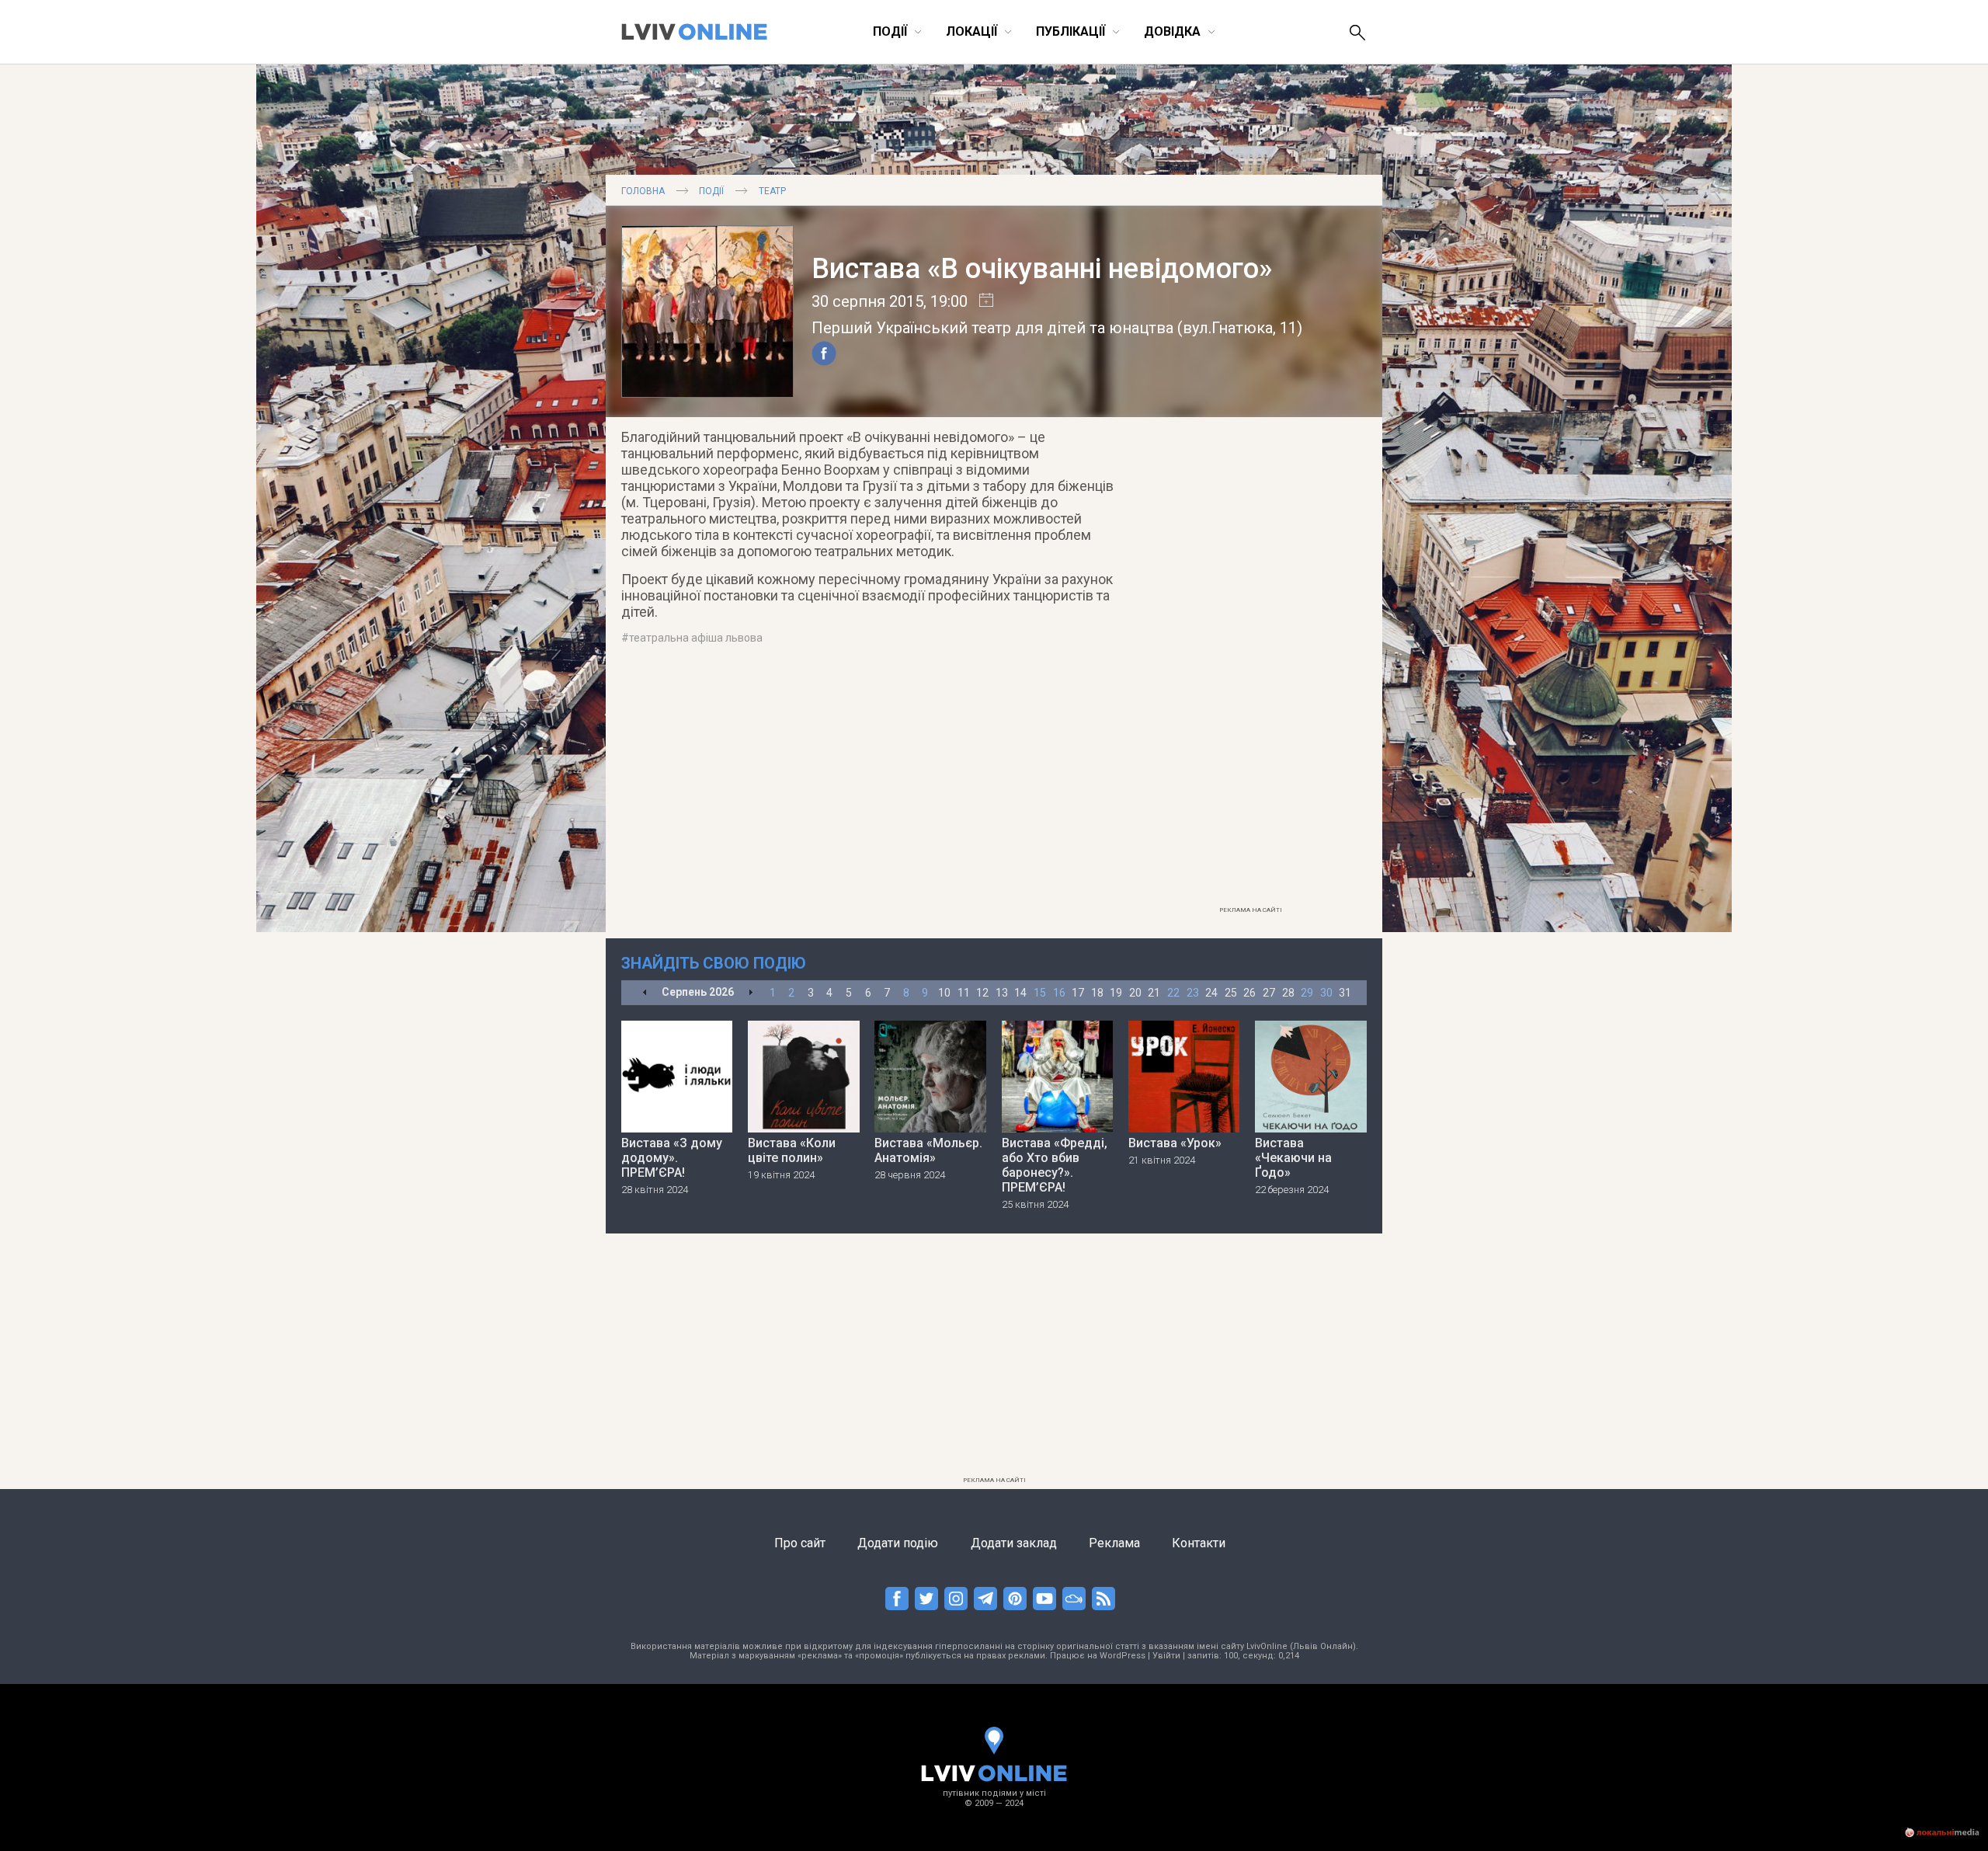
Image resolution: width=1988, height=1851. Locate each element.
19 (1116, 993)
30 (1326, 993)
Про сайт (800, 1543)
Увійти (1166, 1656)
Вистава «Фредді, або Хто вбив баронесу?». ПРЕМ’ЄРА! (1055, 1165)
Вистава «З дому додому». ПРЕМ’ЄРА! (672, 1158)
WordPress (1123, 1656)
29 (1307, 993)
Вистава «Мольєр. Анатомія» (928, 1150)
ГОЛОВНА (643, 191)
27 (1269, 993)
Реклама (1114, 1543)
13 (1002, 993)
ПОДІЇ (711, 191)
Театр (772, 191)
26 (1249, 993)
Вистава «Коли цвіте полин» (792, 1150)
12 (982, 993)
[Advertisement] (1250, 666)
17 (1078, 993)
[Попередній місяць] (645, 993)
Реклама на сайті (1251, 910)
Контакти (1199, 1543)
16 (1059, 993)
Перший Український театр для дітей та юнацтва (992, 328)
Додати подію (898, 1543)
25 (1231, 993)
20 (1135, 993)
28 (1288, 993)
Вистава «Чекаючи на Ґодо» (1293, 1158)
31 (1345, 993)
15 (1040, 993)
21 (1154, 993)
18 (1097, 993)
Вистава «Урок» (1175, 1143)
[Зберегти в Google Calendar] (980, 301)
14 (1020, 993)
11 (964, 993)
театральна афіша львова (696, 638)
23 (1193, 993)
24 (1211, 993)
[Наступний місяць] (751, 993)
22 (1173, 993)
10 (944, 993)
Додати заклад (1014, 1543)
